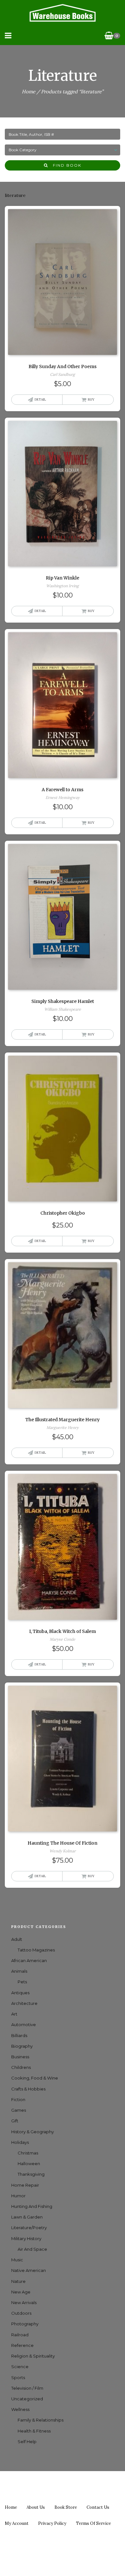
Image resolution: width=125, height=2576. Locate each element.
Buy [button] (91, 399)
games (19, 2110)
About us (36, 2507)
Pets (22, 1982)
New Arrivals (24, 2303)
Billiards (19, 2035)
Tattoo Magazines (36, 1950)
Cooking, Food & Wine (35, 2078)
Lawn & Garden (27, 2217)
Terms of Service (93, 2523)
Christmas (28, 2153)
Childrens (21, 2067)
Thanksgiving (31, 2174)
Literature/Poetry (29, 2228)
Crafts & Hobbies (28, 2089)
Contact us (98, 2507)
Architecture (24, 2003)
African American (29, 1960)
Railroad (20, 2335)
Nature (18, 2281)
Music (17, 2260)
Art (14, 2014)
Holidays (20, 2142)
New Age (21, 2292)
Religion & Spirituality (33, 2356)
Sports (18, 2377)
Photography (25, 2324)
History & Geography (33, 2132)
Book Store (66, 2507)
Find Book (65, 165)
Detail (40, 399)
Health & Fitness (34, 2431)
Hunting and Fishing (32, 2206)
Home (29, 92)
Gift (15, 2121)
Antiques (20, 1993)
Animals (19, 1971)
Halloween (29, 2164)
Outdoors (21, 2313)
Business (20, 2057)
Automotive (24, 2025)
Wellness (20, 2409)
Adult (17, 1939)
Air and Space (32, 2249)
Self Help (27, 2442)
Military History (26, 2238)
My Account (17, 2523)
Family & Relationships (41, 2420)
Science (20, 2367)
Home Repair (25, 2185)
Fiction (18, 2099)
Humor (18, 2196)
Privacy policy (52, 2523)
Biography (22, 2046)
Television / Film (27, 2388)
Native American (29, 2270)
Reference (22, 2345)
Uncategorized (27, 2399)
